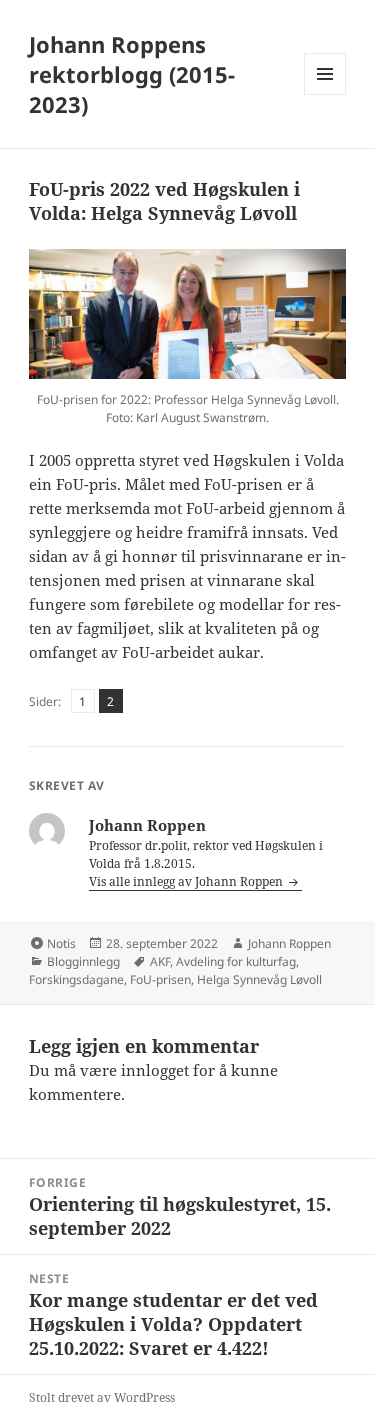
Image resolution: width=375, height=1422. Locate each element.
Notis (61, 943)
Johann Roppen (289, 943)
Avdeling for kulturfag (236, 961)
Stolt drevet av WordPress (102, 1397)
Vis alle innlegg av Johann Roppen (187, 881)
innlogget (155, 1070)
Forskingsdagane (76, 979)
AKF (160, 961)
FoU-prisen (160, 979)
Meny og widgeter (325, 94)
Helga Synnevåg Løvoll (259, 979)
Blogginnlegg (83, 961)
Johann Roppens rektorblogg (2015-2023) (132, 74)
